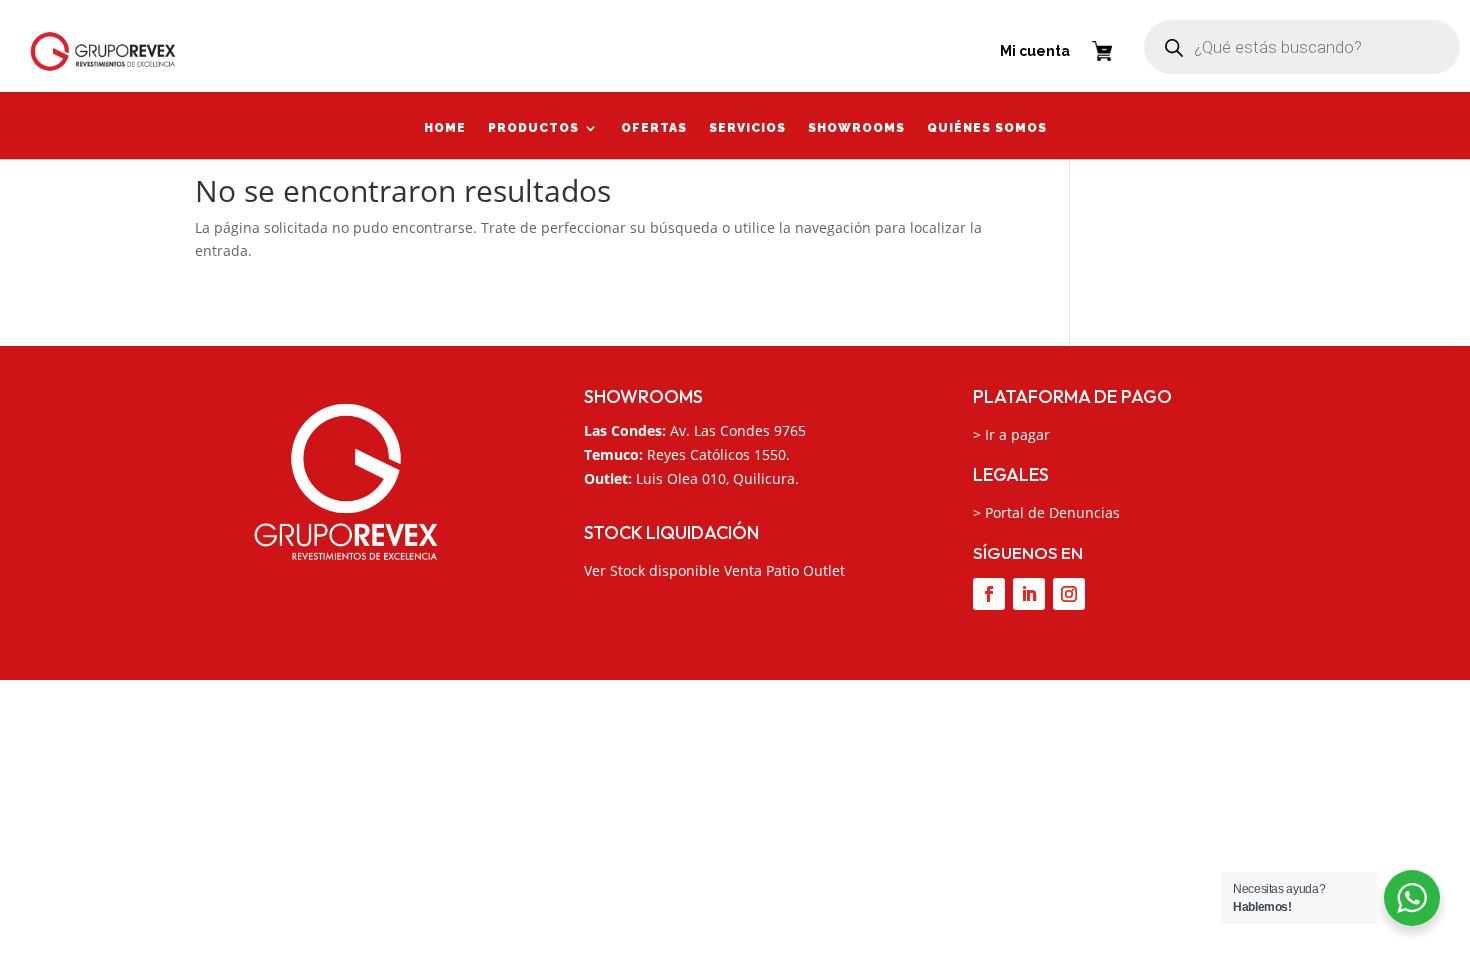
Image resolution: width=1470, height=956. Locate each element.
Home (445, 130)
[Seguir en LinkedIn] (1029, 594)
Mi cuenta (1035, 51)
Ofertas (654, 130)
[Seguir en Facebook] (989, 594)
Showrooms (856, 130)
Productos (533, 130)
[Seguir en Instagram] (1069, 594)
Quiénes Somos (987, 130)
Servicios (747, 130)
